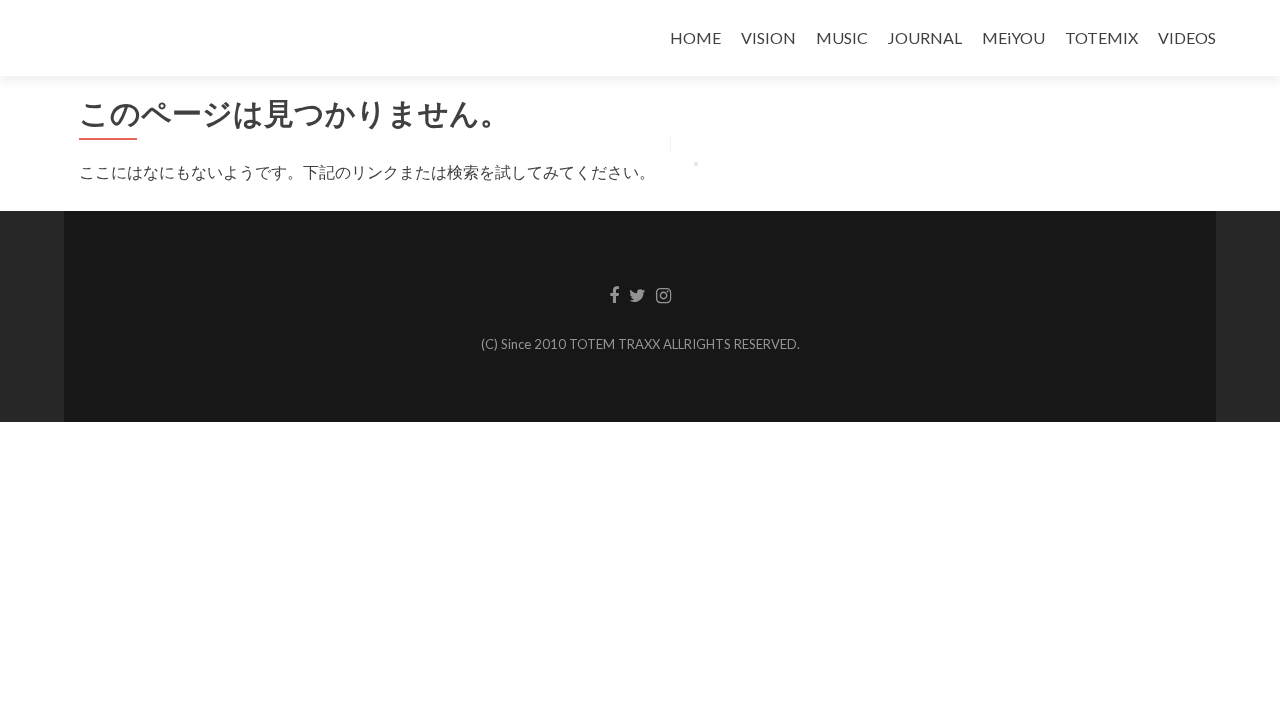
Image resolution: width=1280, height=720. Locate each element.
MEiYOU (1013, 37)
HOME (695, 37)
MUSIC (842, 37)
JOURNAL (925, 37)
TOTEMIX (1101, 37)
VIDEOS (1187, 37)
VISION (768, 37)
